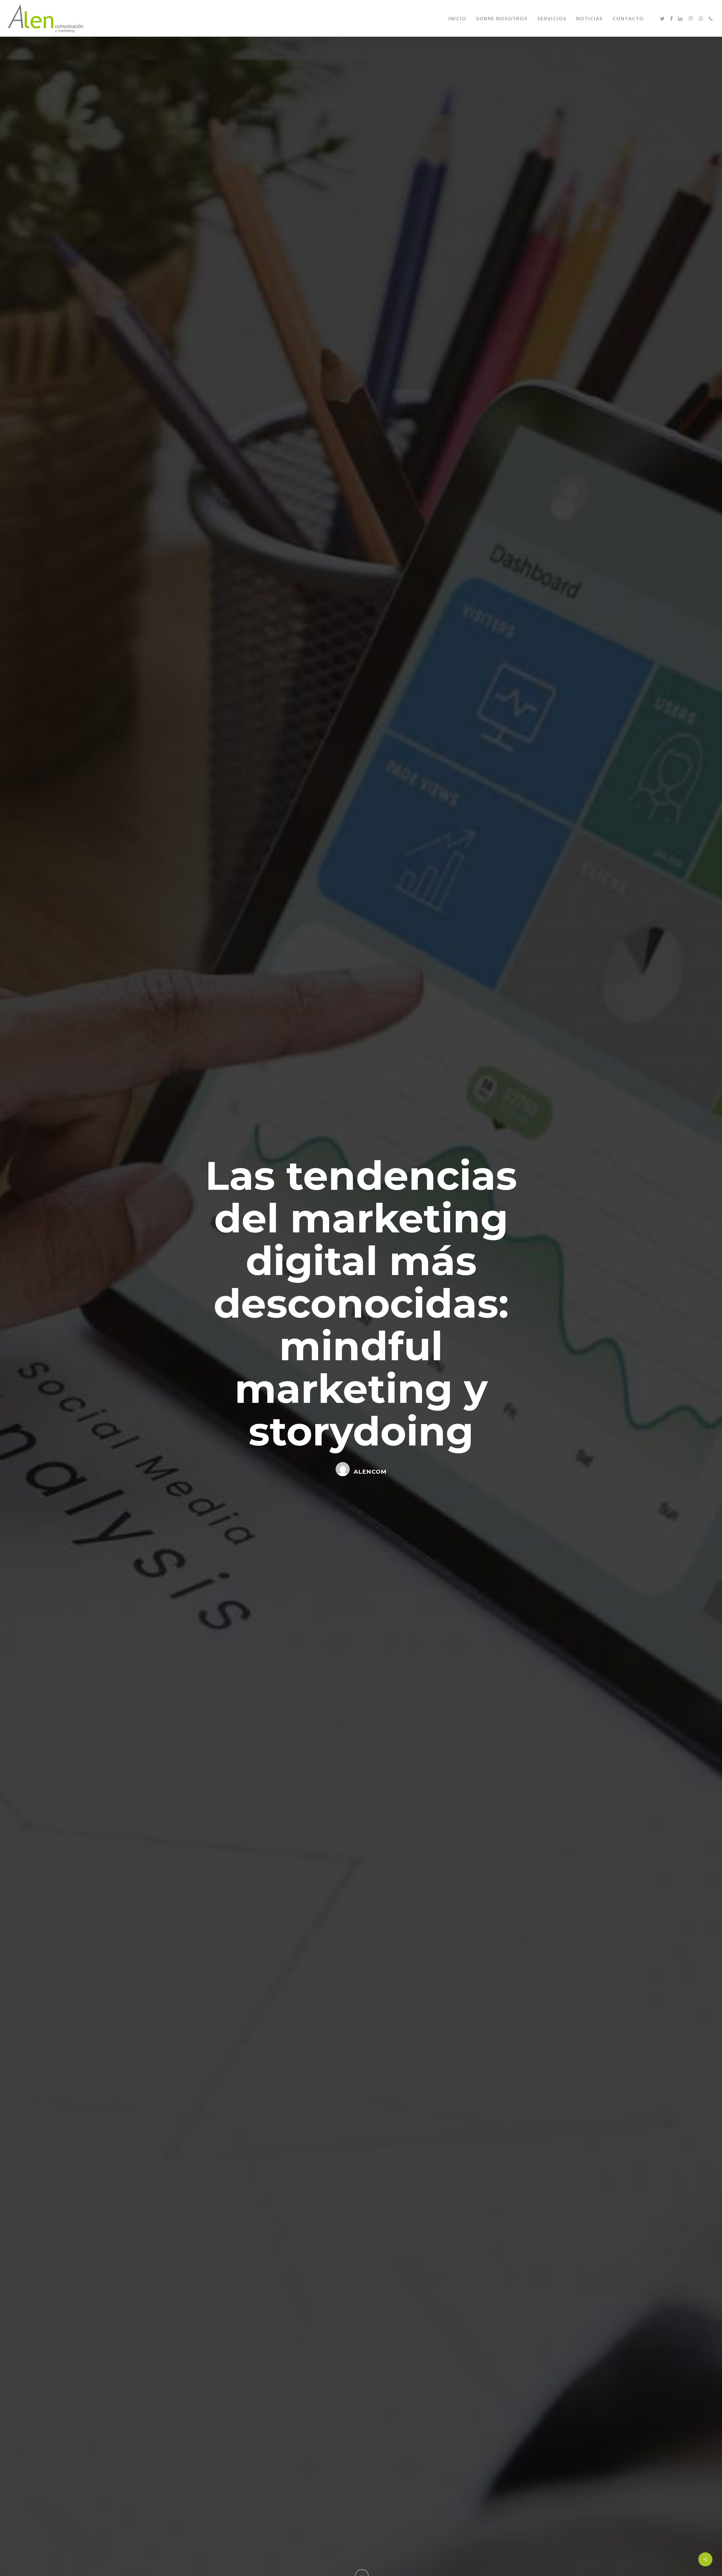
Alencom (370, 1472)
